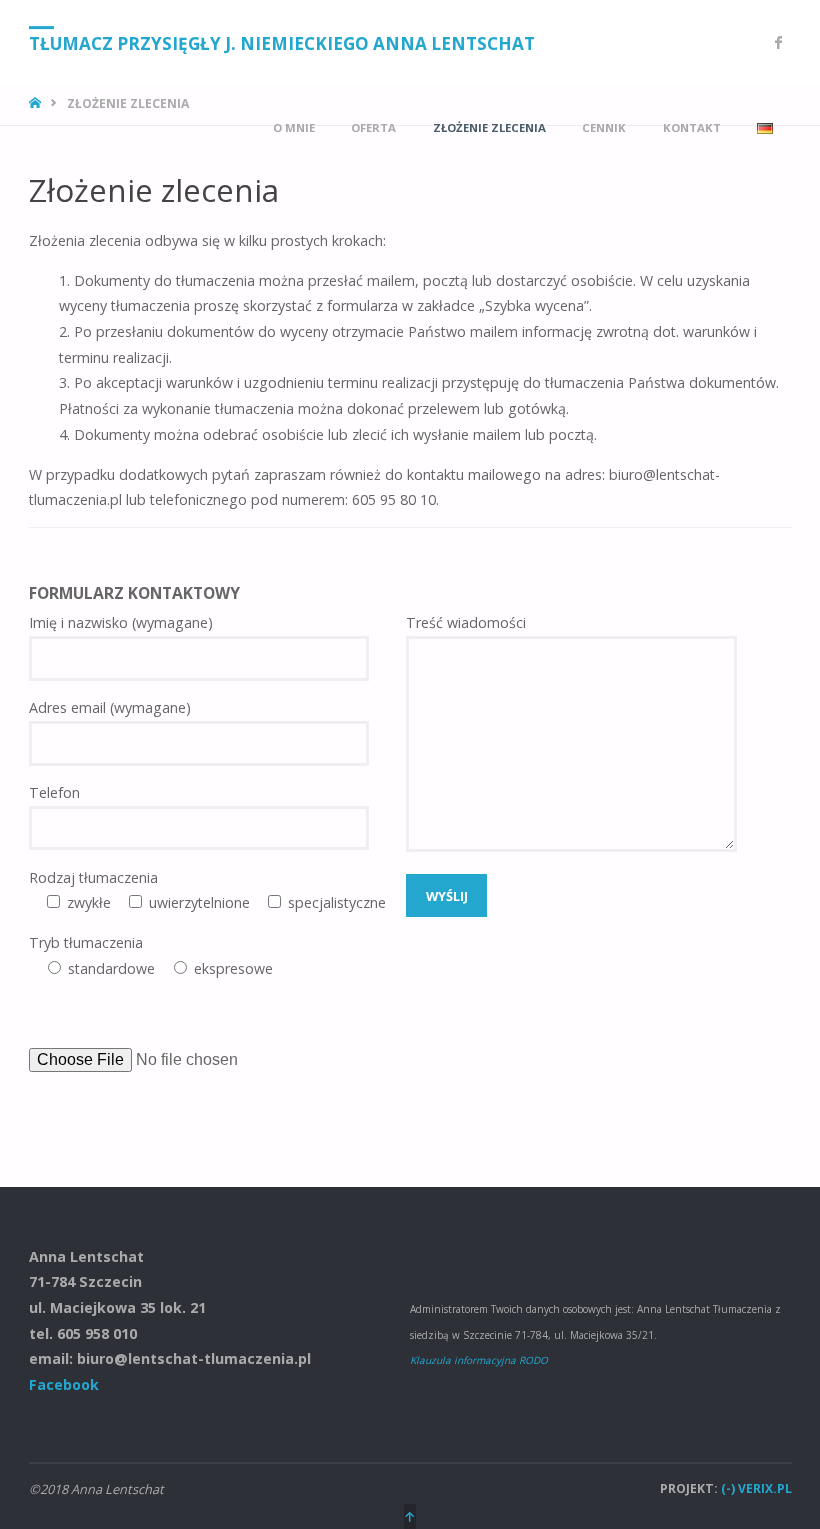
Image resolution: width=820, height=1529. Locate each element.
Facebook (64, 1384)
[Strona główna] (37, 103)
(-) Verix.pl (756, 1488)
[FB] (778, 42)
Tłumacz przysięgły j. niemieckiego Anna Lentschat (282, 43)
